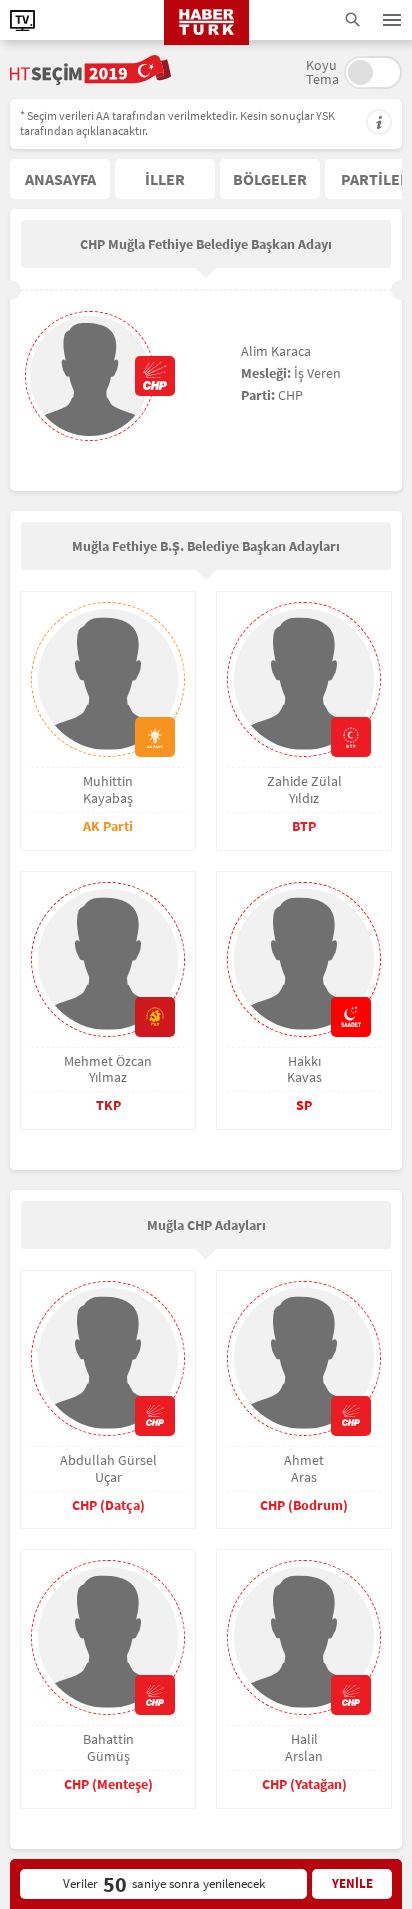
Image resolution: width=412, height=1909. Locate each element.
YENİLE (352, 1883)
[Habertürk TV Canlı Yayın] (22, 20)
